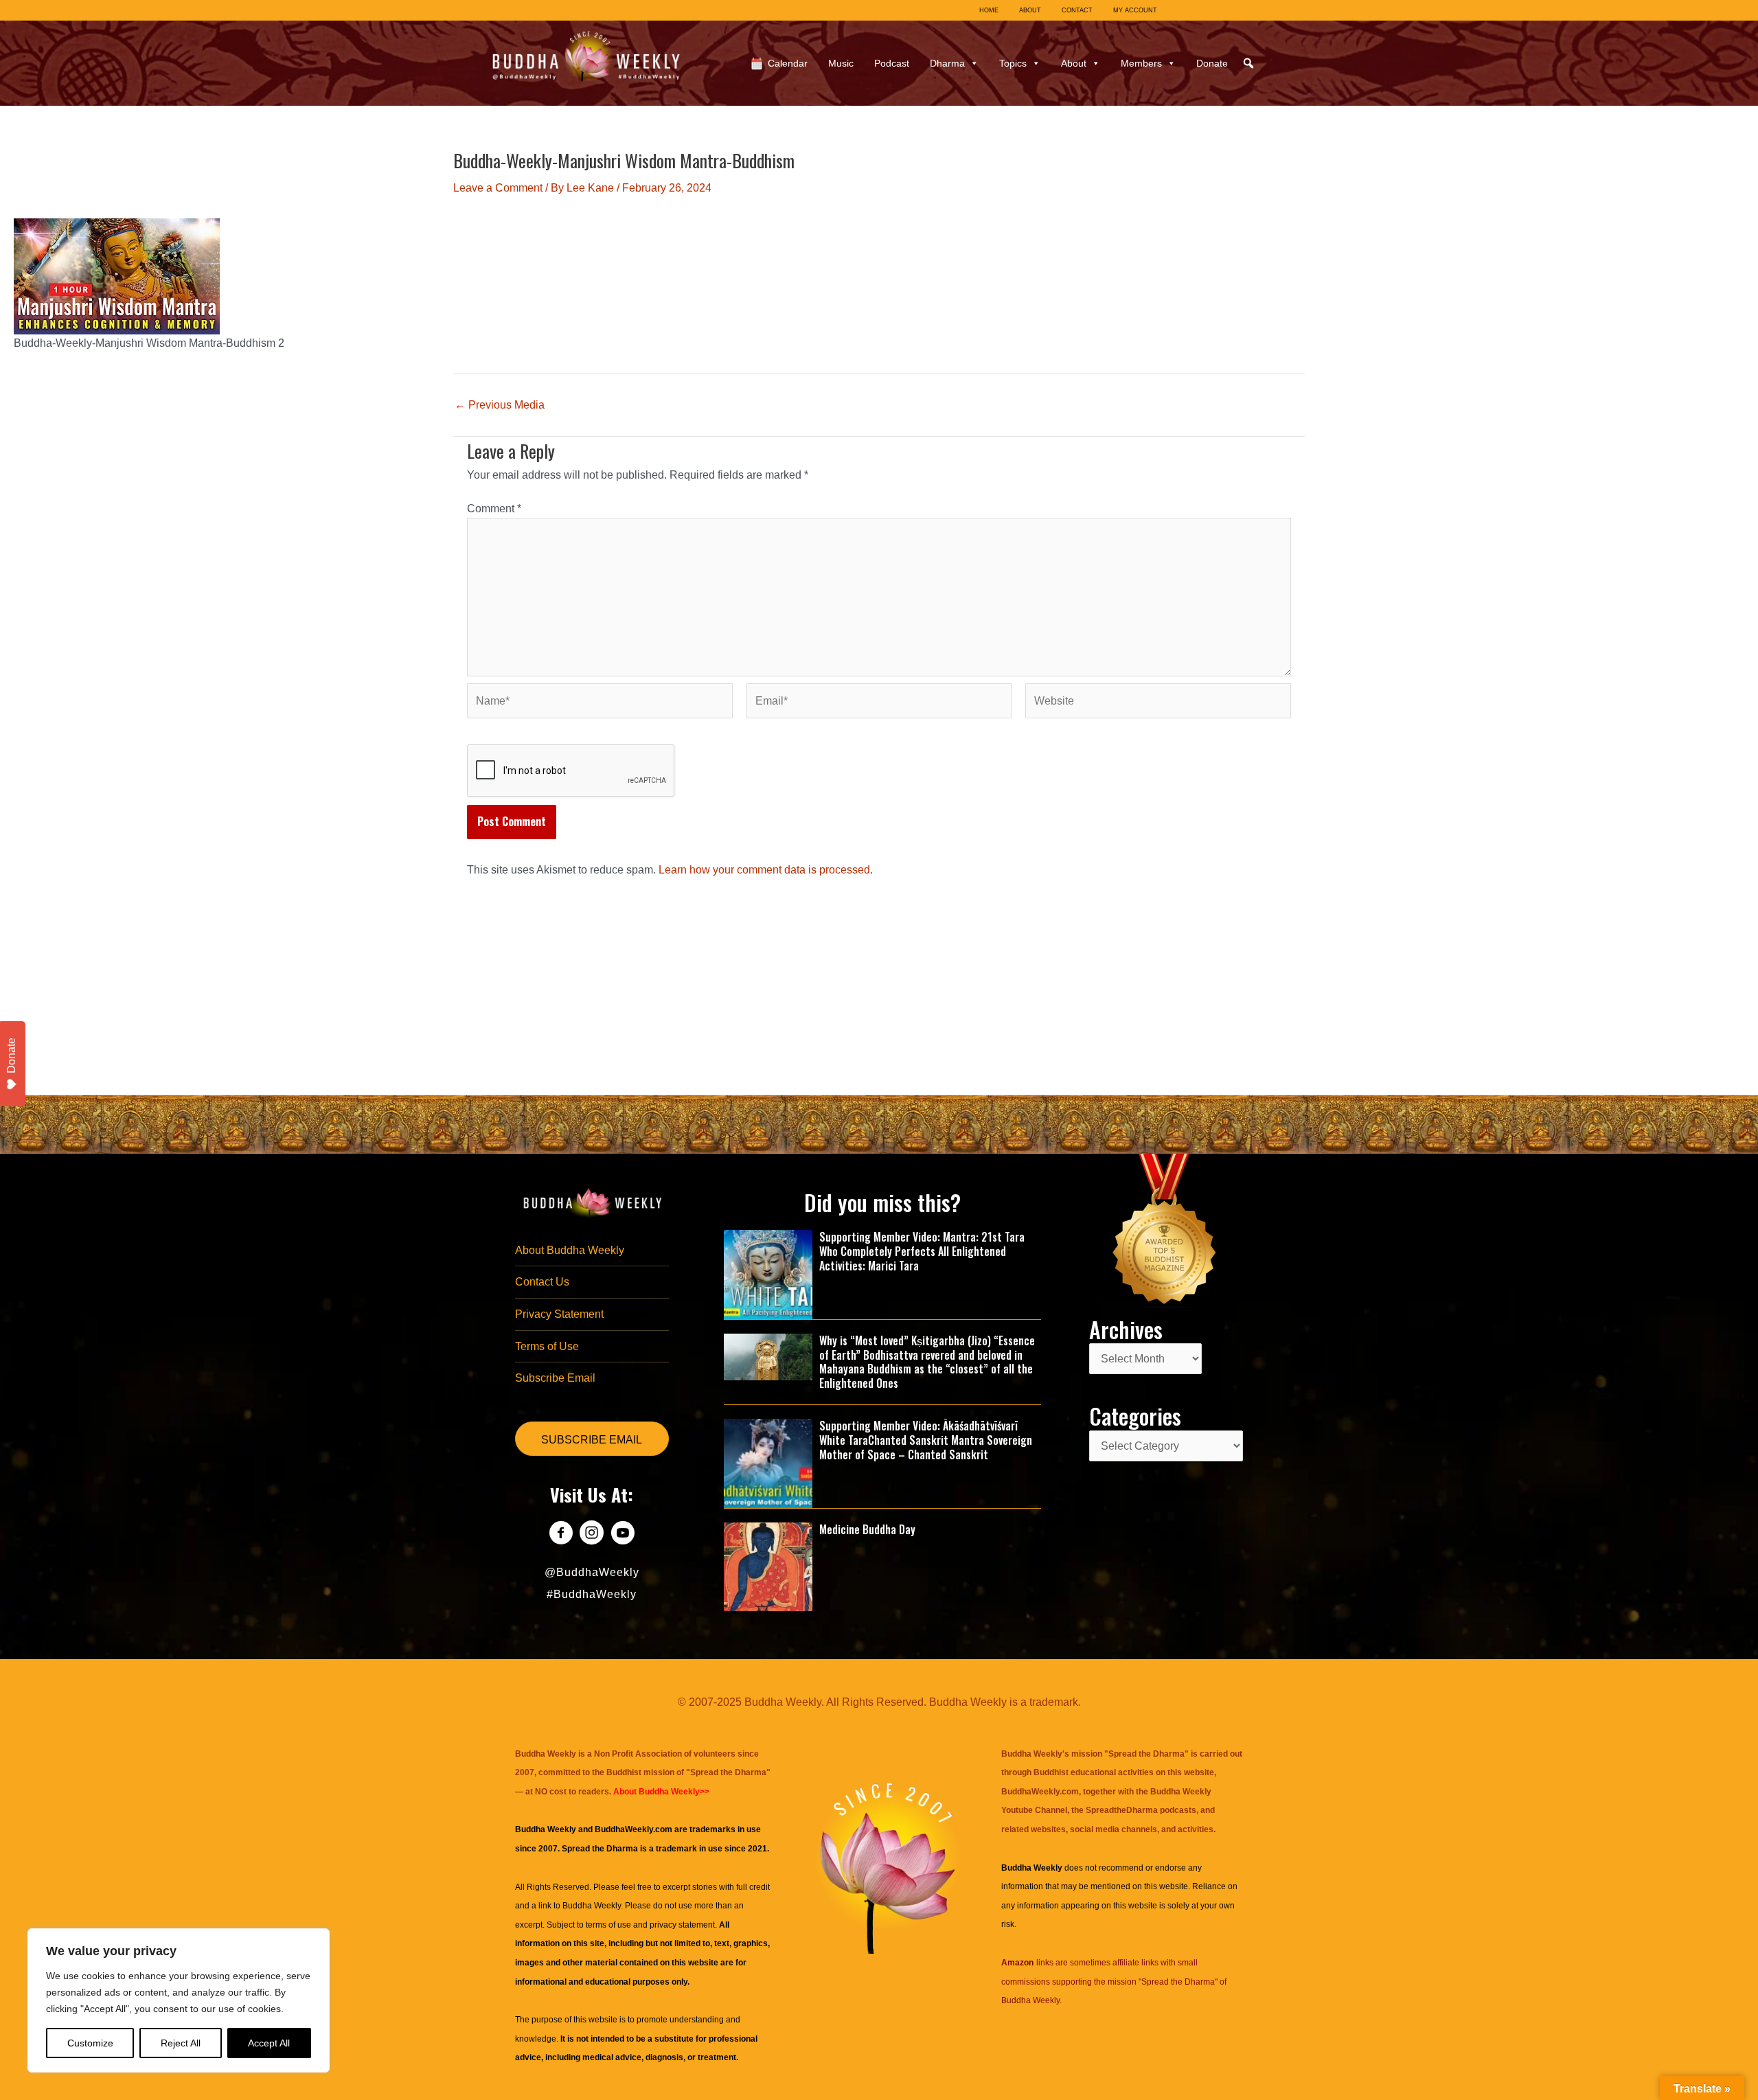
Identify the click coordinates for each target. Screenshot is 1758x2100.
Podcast (892, 63)
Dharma (947, 63)
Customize (90, 2043)
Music (841, 63)
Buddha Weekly (592, 1906)
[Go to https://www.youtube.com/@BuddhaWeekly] (623, 1534)
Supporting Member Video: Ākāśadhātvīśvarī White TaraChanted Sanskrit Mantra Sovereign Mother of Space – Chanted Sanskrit (926, 1440)
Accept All (269, 2043)
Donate (1212, 63)
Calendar (788, 63)
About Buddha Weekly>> (661, 1792)
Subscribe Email (555, 1378)
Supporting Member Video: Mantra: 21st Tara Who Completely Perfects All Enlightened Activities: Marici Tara (922, 1251)
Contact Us (542, 1282)
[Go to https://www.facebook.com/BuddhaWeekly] (561, 1534)
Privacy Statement (559, 1314)
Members (1141, 63)
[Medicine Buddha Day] (768, 1566)
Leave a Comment (498, 188)
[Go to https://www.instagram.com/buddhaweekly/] (592, 1534)
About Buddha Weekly (570, 1250)
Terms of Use (547, 1346)
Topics (1013, 63)
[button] (1248, 63)
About (1074, 63)
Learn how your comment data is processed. (766, 870)
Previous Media (500, 405)
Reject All (181, 2043)
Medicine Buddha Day (867, 1529)
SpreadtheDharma (1122, 1810)
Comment (494, 509)
